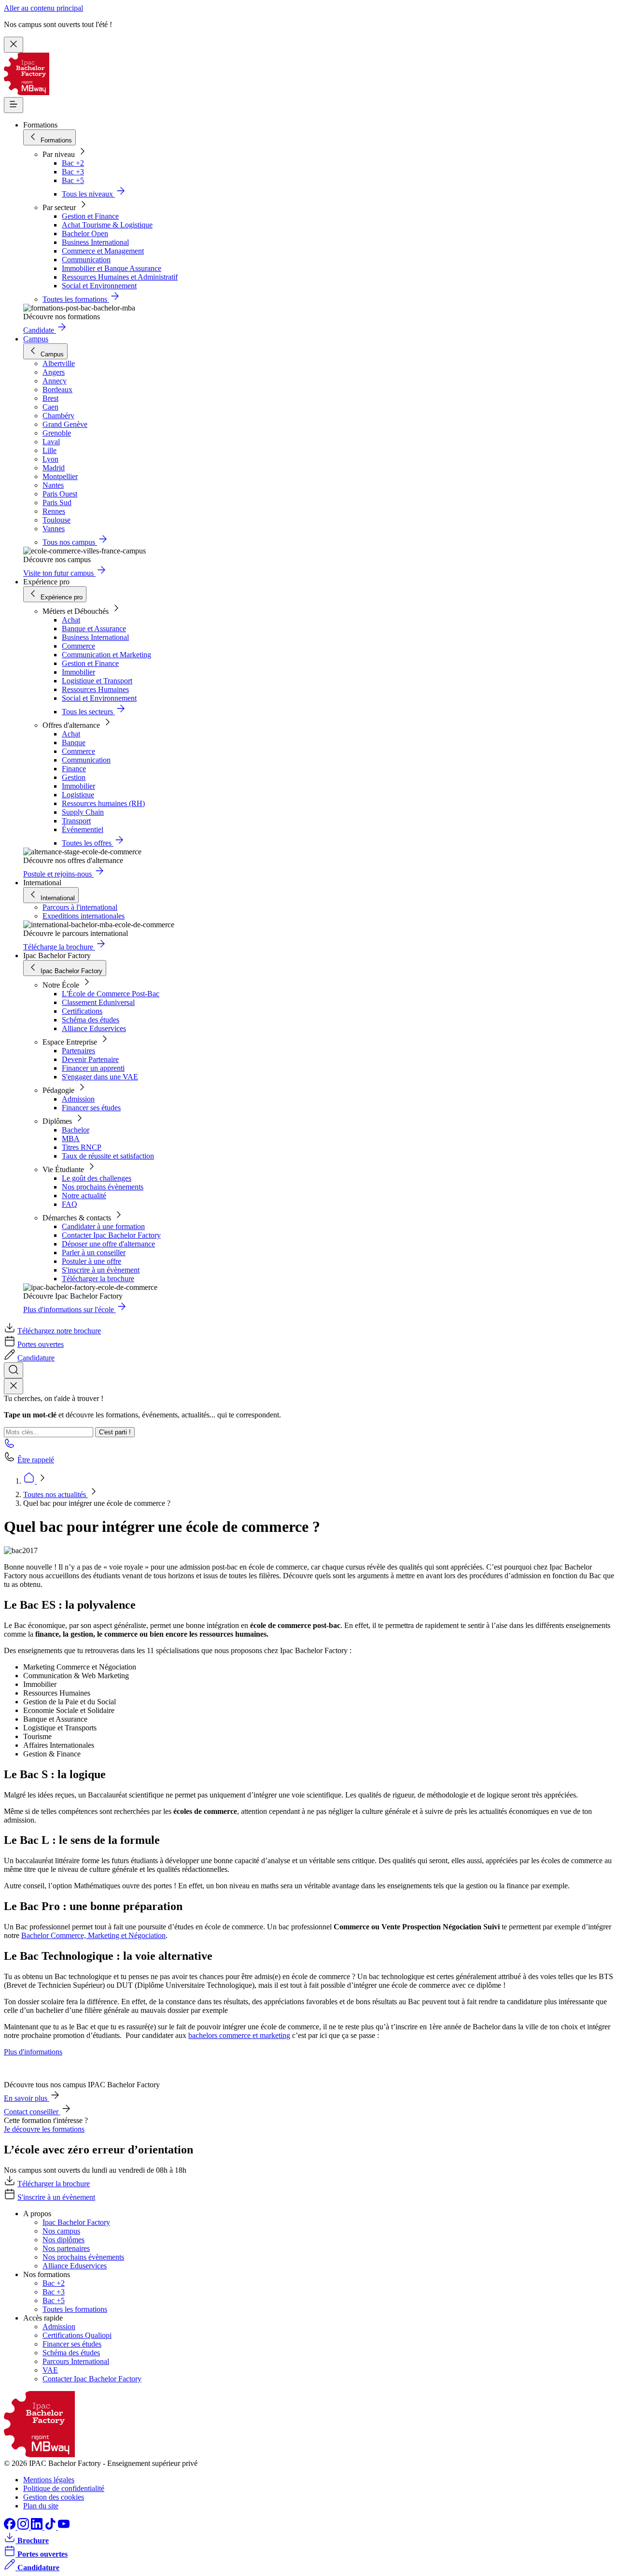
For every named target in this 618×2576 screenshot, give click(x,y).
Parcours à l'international (80, 907)
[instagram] (24, 2527)
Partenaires (78, 1051)
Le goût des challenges (97, 1178)
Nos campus (61, 2231)
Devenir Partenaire (90, 1059)
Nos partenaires (66, 2248)
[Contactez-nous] (10, 1446)
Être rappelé (36, 1460)
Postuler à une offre (91, 1261)
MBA (71, 1139)
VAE (50, 2370)
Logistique (78, 795)
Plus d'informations (33, 2052)
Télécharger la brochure (98, 1279)
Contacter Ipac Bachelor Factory (111, 1235)
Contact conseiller (32, 2112)
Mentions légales (49, 2480)
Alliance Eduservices (94, 1028)
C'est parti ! (115, 1432)
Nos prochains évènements (103, 1187)
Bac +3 (73, 172)
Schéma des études (91, 1020)
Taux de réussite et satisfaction (108, 1156)
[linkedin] (38, 2527)
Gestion (74, 777)
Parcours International (76, 2361)
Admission (78, 1099)
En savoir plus (27, 2098)
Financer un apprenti (93, 1068)
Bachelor (76, 1130)
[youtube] (64, 2527)
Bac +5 (73, 180)
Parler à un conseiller (94, 1253)
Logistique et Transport (97, 681)
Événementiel (83, 829)
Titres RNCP (82, 1147)
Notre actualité (84, 1196)
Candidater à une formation (103, 1226)
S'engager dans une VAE (100, 1077)
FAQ (70, 1204)
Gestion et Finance (90, 216)
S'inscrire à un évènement (101, 1270)
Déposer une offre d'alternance (108, 1244)
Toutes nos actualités (56, 1494)
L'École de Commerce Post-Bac (111, 994)
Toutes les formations (75, 2309)
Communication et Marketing (106, 655)
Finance (74, 769)
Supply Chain (83, 812)
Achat (71, 620)
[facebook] (11, 2527)
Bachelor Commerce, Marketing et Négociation (93, 1935)
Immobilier (78, 672)
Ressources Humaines (95, 689)
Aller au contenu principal (43, 8)
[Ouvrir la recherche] (14, 1370)
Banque (74, 743)
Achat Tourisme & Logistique (107, 225)
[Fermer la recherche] (14, 1386)
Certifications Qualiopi (77, 2335)
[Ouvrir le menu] (14, 105)
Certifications (82, 1011)
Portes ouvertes (41, 1344)
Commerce (78, 646)
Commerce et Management (103, 251)
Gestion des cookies (54, 2497)
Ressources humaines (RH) (103, 803)
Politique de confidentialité (64, 2488)
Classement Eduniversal (98, 1002)
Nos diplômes (63, 2240)
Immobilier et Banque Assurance (112, 268)
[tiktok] (51, 2527)
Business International (95, 242)
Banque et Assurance (94, 629)
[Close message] (14, 45)
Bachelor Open (85, 234)
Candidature (36, 1358)
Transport (76, 821)
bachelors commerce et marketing (239, 2035)
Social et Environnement (99, 286)
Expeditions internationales (84, 916)
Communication (86, 260)
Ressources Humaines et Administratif (120, 277)
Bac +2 (73, 163)
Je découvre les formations (44, 2129)
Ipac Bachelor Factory (76, 2222)
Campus (36, 339)
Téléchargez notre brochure (59, 1331)
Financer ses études (91, 1108)
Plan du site (41, 2506)
